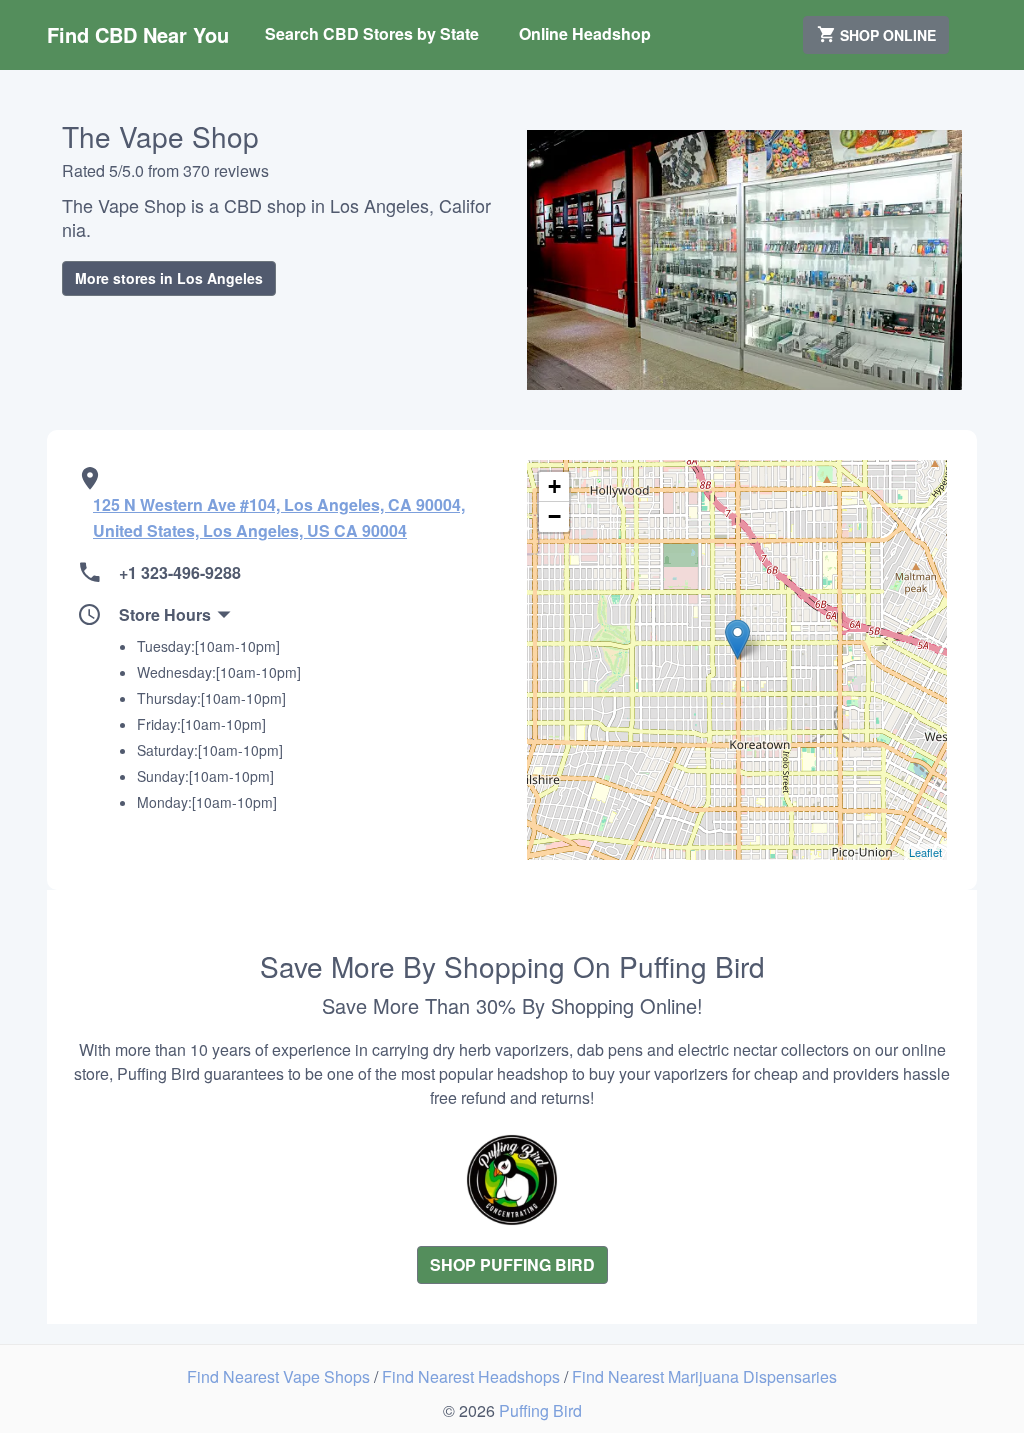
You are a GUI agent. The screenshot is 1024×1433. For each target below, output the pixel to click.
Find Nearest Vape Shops (280, 1376)
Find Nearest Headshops (473, 1376)
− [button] (554, 516)
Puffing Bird (540, 1410)
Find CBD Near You (138, 34)
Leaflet (925, 852)
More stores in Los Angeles (169, 278)
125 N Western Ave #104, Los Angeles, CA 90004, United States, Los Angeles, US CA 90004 (279, 517)
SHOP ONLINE (886, 35)
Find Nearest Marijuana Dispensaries (704, 1376)
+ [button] (554, 486)
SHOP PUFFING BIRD (512, 1264)
